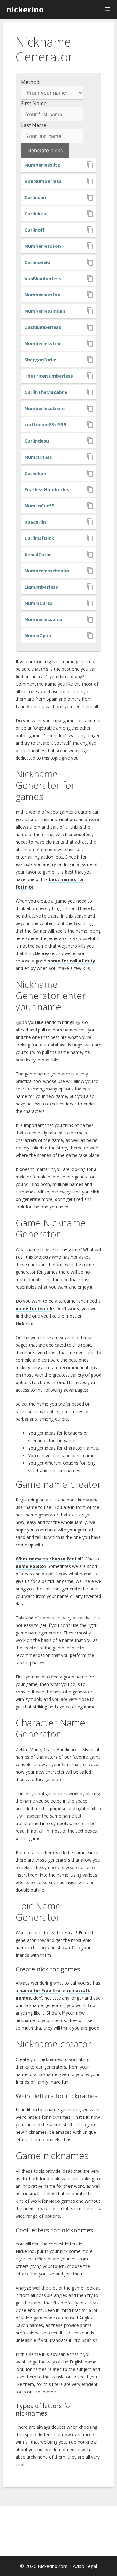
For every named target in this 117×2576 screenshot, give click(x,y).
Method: (31, 82)
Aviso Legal (85, 2566)
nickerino (25, 9)
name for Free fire (40, 1990)
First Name (34, 103)
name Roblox (30, 1566)
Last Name (34, 125)
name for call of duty (71, 961)
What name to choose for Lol (49, 1559)
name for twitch (34, 1308)
